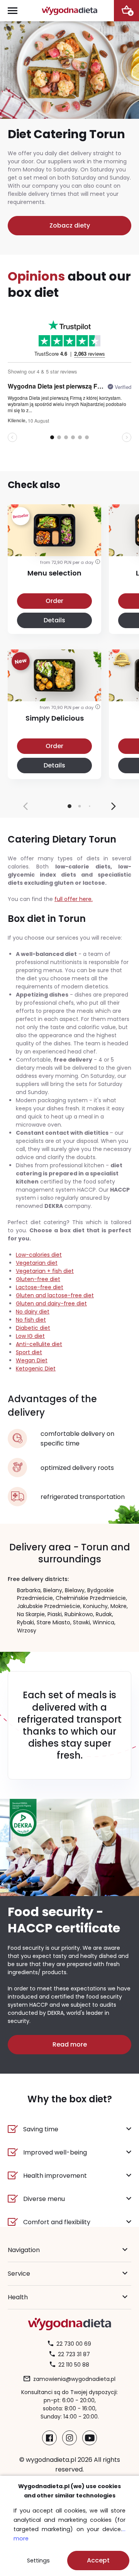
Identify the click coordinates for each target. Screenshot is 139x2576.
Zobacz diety (70, 225)
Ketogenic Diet (36, 1368)
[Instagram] (69, 2438)
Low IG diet (30, 1336)
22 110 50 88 (74, 2365)
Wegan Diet (32, 1360)
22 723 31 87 (74, 2354)
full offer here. (74, 899)
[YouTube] (90, 2438)
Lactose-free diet (40, 1287)
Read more (70, 2044)
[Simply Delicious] (54, 692)
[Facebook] (49, 2438)
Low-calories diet (39, 1255)
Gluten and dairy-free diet (51, 1303)
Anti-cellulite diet (39, 1344)
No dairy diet (33, 1312)
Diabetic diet (33, 1328)
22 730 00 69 (74, 2344)
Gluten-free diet (38, 1279)
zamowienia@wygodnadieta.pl (74, 2379)
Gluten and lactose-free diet (55, 1295)
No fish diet (31, 1320)
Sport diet (29, 1352)
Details (54, 620)
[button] (114, 806)
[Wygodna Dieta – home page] (69, 11)
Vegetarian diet (37, 1263)
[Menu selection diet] (54, 547)
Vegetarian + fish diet (45, 1271)
